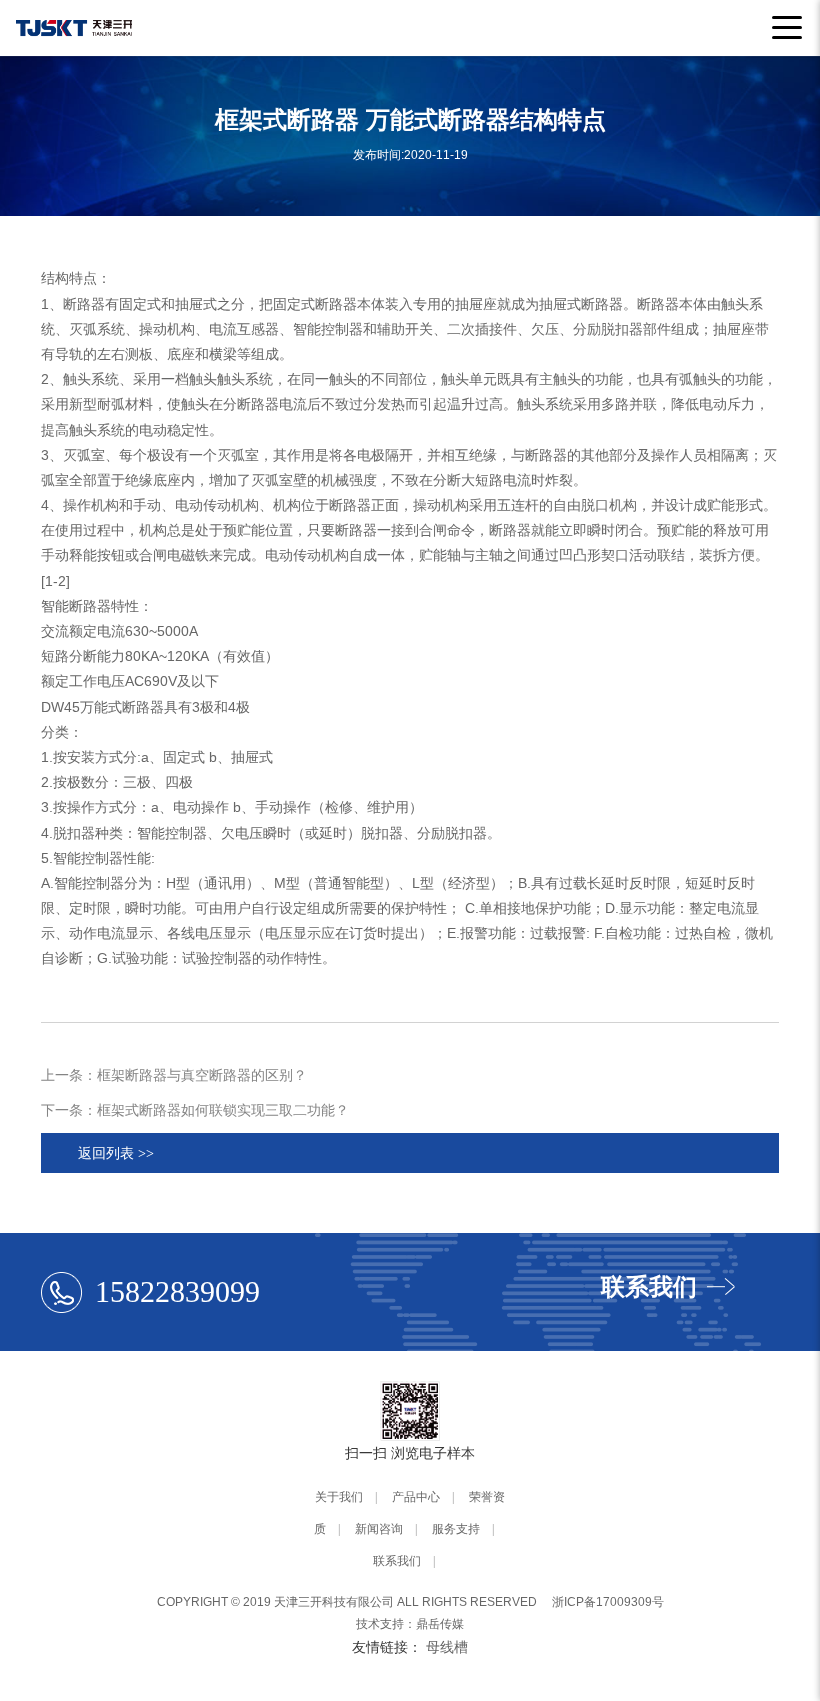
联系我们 (397, 1561)
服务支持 (456, 1529)
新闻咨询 (379, 1529)
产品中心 (416, 1497)
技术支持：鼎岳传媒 (410, 1624)
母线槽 (447, 1647)
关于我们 (339, 1497)
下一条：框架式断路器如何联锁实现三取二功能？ (195, 1110)
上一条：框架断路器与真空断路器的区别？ (174, 1075)
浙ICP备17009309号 (608, 1602)
